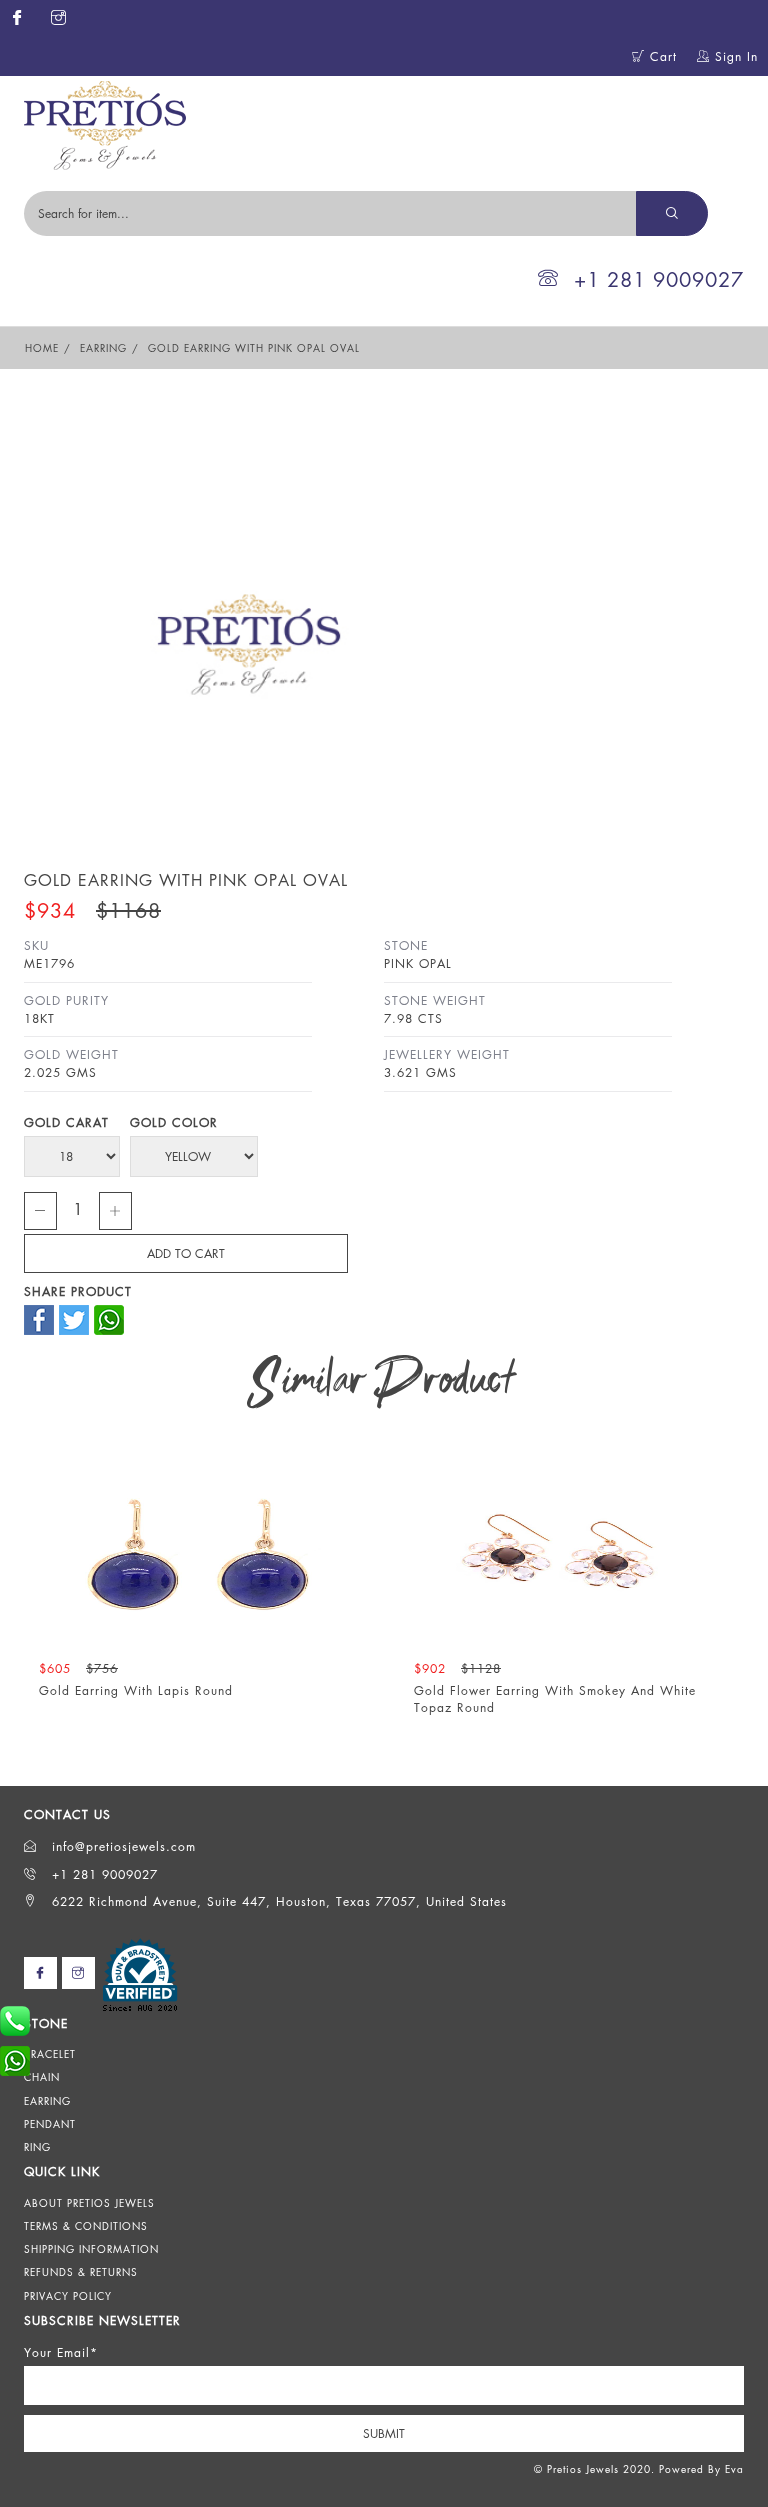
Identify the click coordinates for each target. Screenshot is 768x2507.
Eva (734, 2469)
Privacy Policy (68, 2296)
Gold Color (174, 1122)
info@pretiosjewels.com (121, 1846)
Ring (37, 2147)
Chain (42, 2077)
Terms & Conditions (86, 2226)
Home (42, 348)
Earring (103, 348)
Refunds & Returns (81, 2272)
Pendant (50, 2124)
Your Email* (61, 2352)
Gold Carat (66, 1122)
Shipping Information (91, 2249)
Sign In (734, 56)
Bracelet (50, 2054)
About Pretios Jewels (89, 2203)
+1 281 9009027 (659, 279)
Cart (661, 56)
